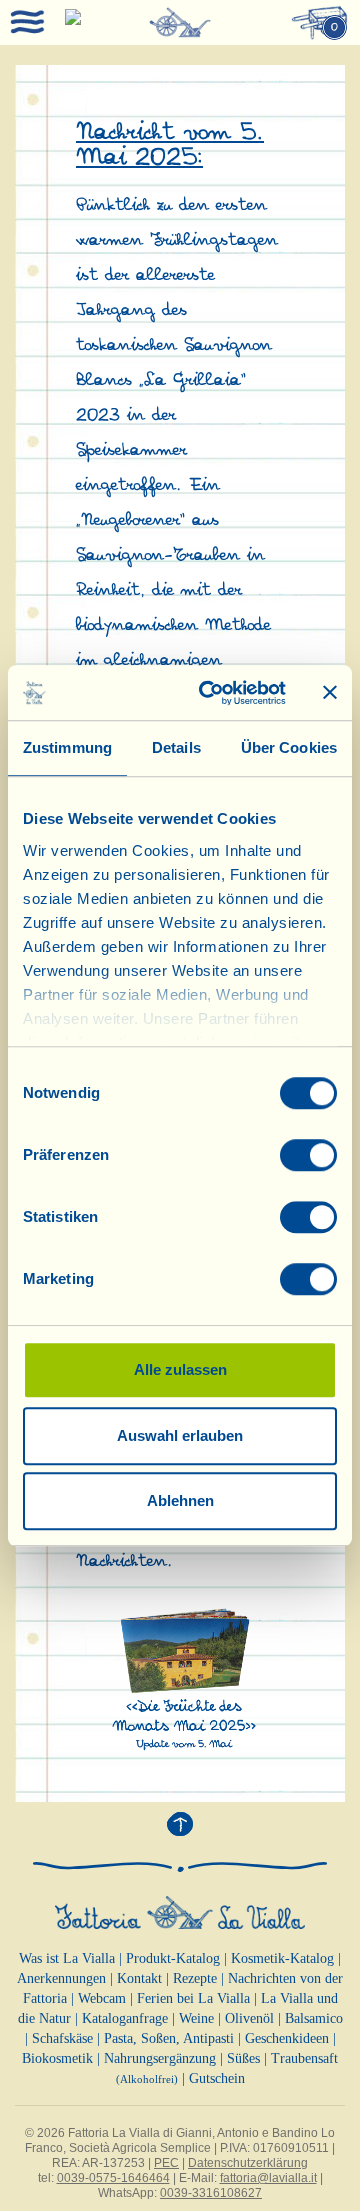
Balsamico (314, 2018)
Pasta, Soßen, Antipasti (169, 2038)
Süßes (243, 2058)
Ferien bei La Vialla (193, 1998)
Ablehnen (180, 1500)
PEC (166, 2163)
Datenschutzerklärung (248, 2163)
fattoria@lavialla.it (268, 2178)
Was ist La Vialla (67, 1958)
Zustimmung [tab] (67, 747)
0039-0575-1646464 (113, 2178)
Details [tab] (176, 747)
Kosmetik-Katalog (282, 1958)
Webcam (102, 1998)
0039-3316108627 (211, 2193)
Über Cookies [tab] (289, 747)
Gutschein (217, 2078)
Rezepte (195, 1978)
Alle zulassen (180, 1369)
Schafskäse (62, 2038)
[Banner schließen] (330, 693)
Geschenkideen (287, 2038)
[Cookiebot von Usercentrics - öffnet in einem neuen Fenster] (211, 693)
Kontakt (139, 1978)
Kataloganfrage (125, 2018)
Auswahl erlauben (180, 1435)
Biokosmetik (57, 2058)
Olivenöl (249, 2018)
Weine (196, 2018)
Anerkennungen (61, 1978)
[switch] (308, 1155)
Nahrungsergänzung (160, 2058)
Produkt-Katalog (173, 1958)
